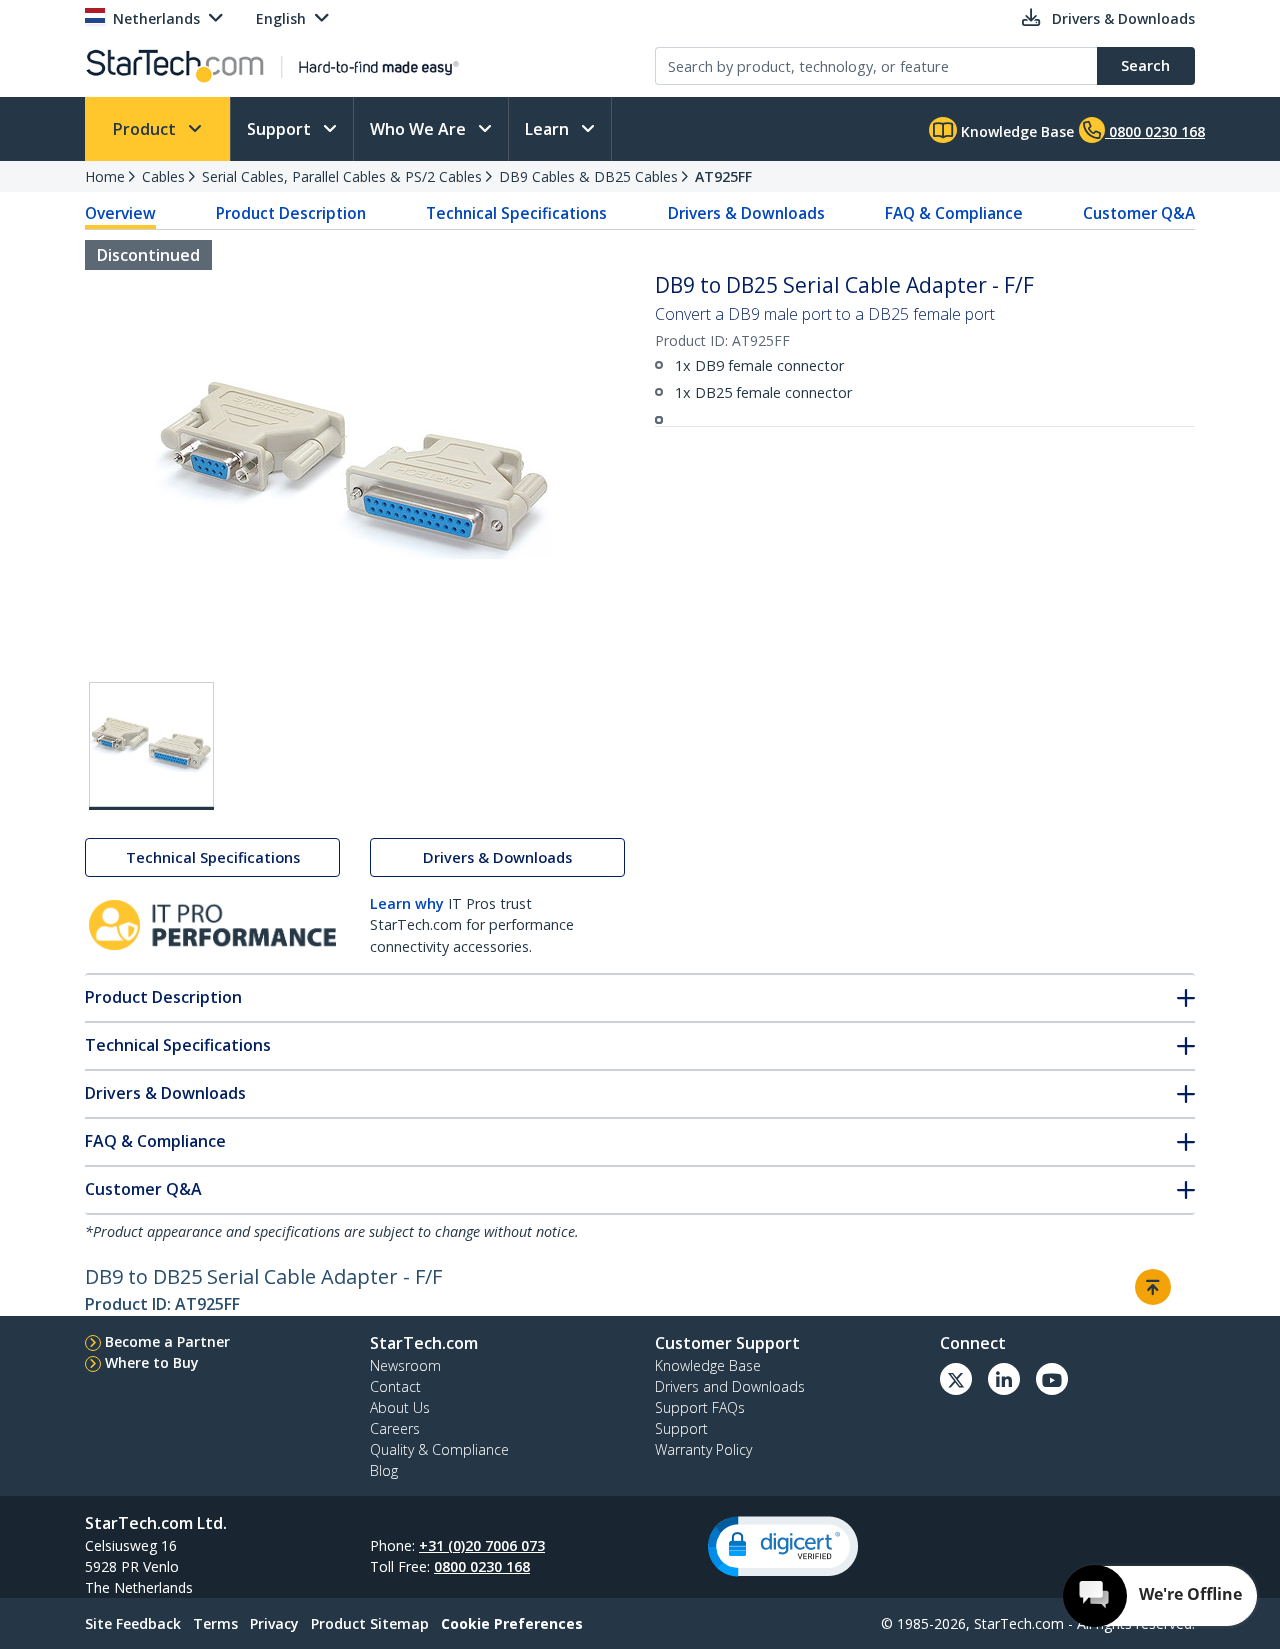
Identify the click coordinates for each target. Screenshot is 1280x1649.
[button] (783, 1546)
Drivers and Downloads (730, 1386)
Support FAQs (700, 1407)
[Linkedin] (1004, 1379)
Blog (384, 1470)
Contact (395, 1386)
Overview (120, 213)
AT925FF (723, 176)
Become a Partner (167, 1341)
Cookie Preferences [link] (512, 1623)
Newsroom (405, 1365)
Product (146, 129)
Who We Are (420, 129)
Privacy (274, 1623)
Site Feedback (133, 1623)
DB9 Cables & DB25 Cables (588, 176)
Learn (549, 129)
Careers (395, 1428)
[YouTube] (1052, 1379)
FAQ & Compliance (954, 213)
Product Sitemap (370, 1623)
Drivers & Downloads (746, 213)
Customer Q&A (1139, 213)
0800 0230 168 (482, 1566)
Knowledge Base (1015, 131)
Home (105, 176)
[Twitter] (956, 1379)
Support (281, 129)
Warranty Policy (703, 1449)
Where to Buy (152, 1362)
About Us (400, 1407)
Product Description (291, 213)
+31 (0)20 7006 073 (482, 1545)
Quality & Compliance (439, 1449)
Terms (215, 1623)
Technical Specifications (516, 213)
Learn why (407, 903)
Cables (163, 176)
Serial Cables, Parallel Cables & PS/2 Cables (342, 176)
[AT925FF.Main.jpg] (151, 746)
